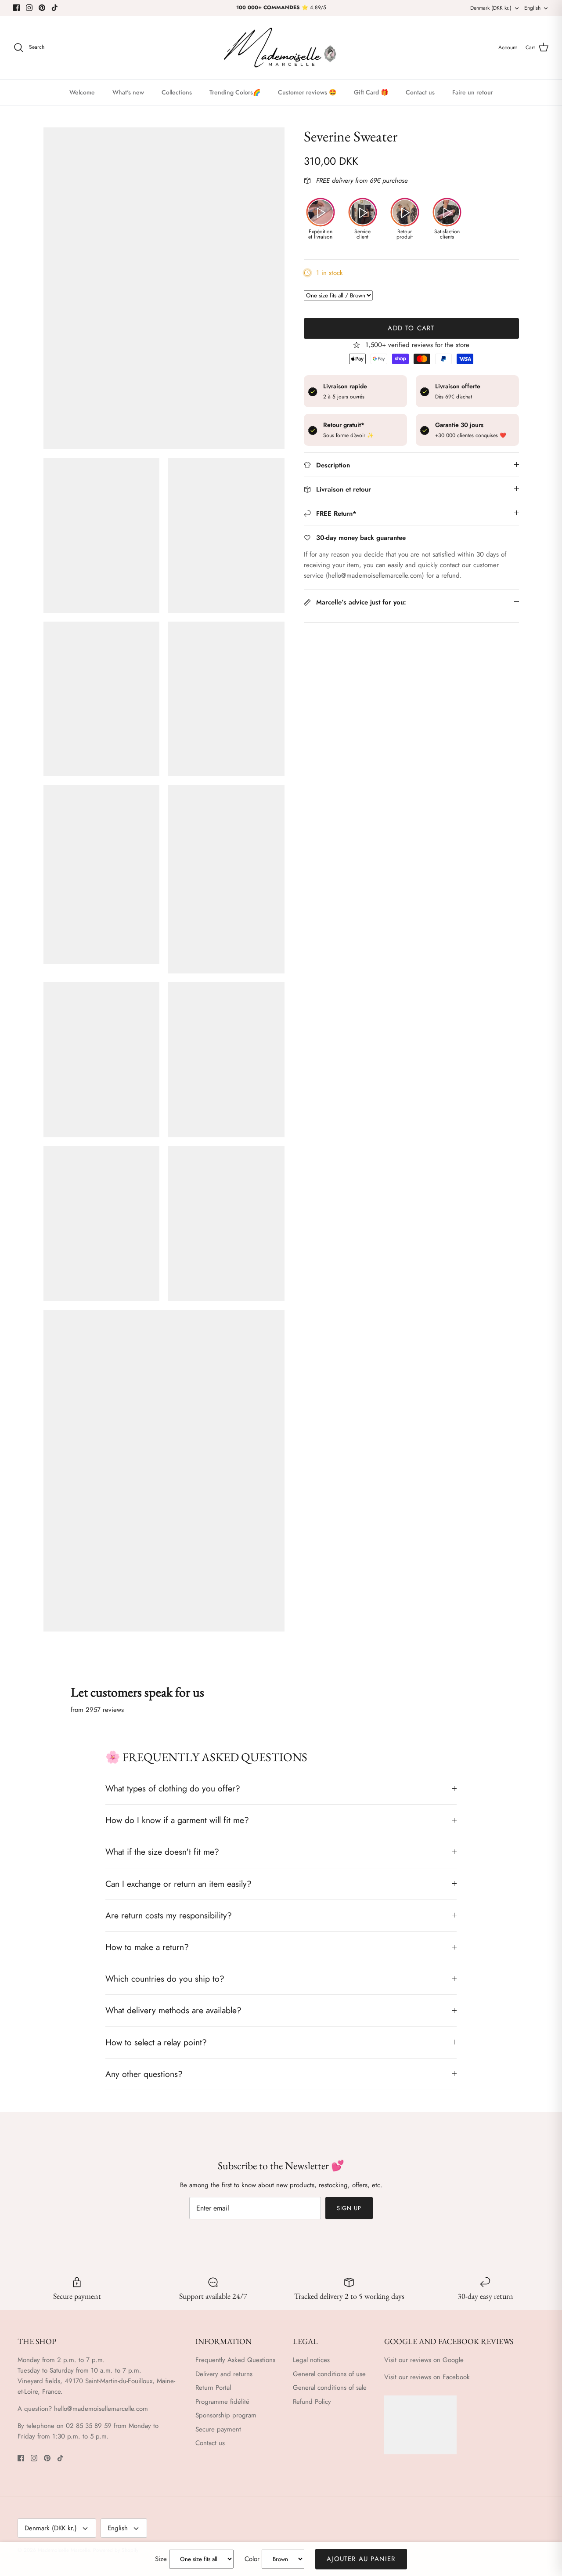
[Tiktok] (55, 8)
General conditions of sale (330, 2388)
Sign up (349, 2208)
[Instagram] (29, 8)
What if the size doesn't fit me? (162, 1852)
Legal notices (311, 2360)
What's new (128, 92)
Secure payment (218, 2429)
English (532, 8)
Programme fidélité (222, 2402)
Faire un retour (473, 92)
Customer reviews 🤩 (307, 92)
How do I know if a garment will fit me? (177, 1820)
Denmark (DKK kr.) (491, 8)
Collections (177, 92)
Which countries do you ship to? (165, 1979)
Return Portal (213, 2388)
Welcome (82, 92)
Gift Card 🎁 (371, 92)
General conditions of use (329, 2374)
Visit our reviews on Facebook (427, 2377)
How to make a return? (147, 1947)
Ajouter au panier (361, 2559)
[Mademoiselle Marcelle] (281, 48)
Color (252, 2559)
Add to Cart (411, 328)
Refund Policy (312, 2402)
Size (161, 2559)
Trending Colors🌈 (235, 92)
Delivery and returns (224, 2374)
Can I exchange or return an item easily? (178, 1884)
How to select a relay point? (156, 2042)
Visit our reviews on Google (424, 2360)
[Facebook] (16, 8)
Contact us (420, 92)
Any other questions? (144, 2074)
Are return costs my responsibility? (169, 1915)
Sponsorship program (226, 2415)
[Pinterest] (42, 8)
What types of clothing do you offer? (173, 1788)
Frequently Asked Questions (235, 2360)
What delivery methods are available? (173, 2010)
